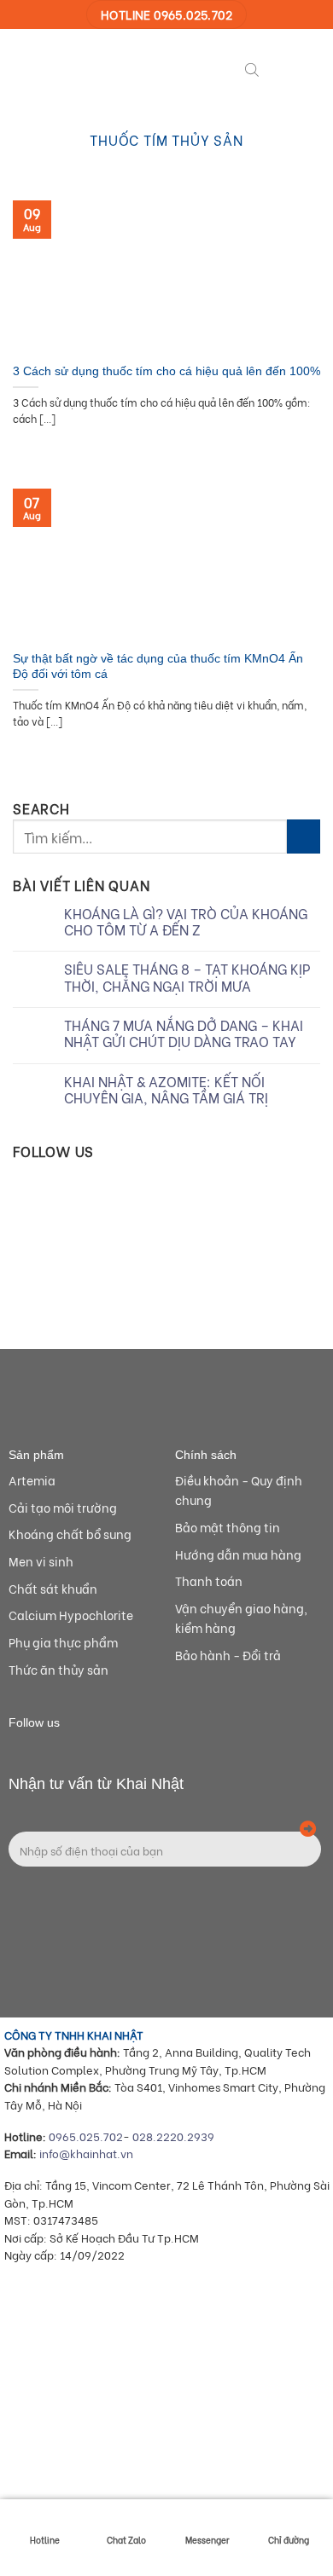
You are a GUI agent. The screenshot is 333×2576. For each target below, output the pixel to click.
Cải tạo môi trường (63, 1507)
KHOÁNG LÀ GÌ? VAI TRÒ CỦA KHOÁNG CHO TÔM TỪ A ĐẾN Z (186, 921)
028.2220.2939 (173, 2136)
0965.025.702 (86, 2136)
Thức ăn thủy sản (58, 1669)
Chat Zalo (126, 2540)
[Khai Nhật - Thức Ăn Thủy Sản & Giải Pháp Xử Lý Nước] (77, 68)
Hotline (45, 2540)
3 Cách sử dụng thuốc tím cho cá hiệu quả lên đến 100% (166, 371)
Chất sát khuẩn (53, 1588)
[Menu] (281, 68)
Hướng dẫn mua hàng (238, 1554)
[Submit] (304, 836)
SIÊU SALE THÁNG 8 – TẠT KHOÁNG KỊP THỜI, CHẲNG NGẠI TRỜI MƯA (187, 976)
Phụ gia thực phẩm (63, 1642)
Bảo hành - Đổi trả (228, 1655)
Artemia (32, 1480)
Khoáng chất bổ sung (70, 1534)
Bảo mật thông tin (228, 1527)
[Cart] (312, 67)
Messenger (207, 2540)
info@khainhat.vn (86, 2153)
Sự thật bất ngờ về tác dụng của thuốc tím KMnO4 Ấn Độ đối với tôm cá (158, 666)
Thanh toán (209, 1580)
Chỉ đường (289, 2540)
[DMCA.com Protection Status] (132, 2475)
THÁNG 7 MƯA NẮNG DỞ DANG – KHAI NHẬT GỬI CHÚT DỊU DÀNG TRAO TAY (184, 1033)
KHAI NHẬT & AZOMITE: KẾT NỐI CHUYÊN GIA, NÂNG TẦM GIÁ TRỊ (166, 1089)
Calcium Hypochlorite (71, 1615)
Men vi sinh (41, 1561)
